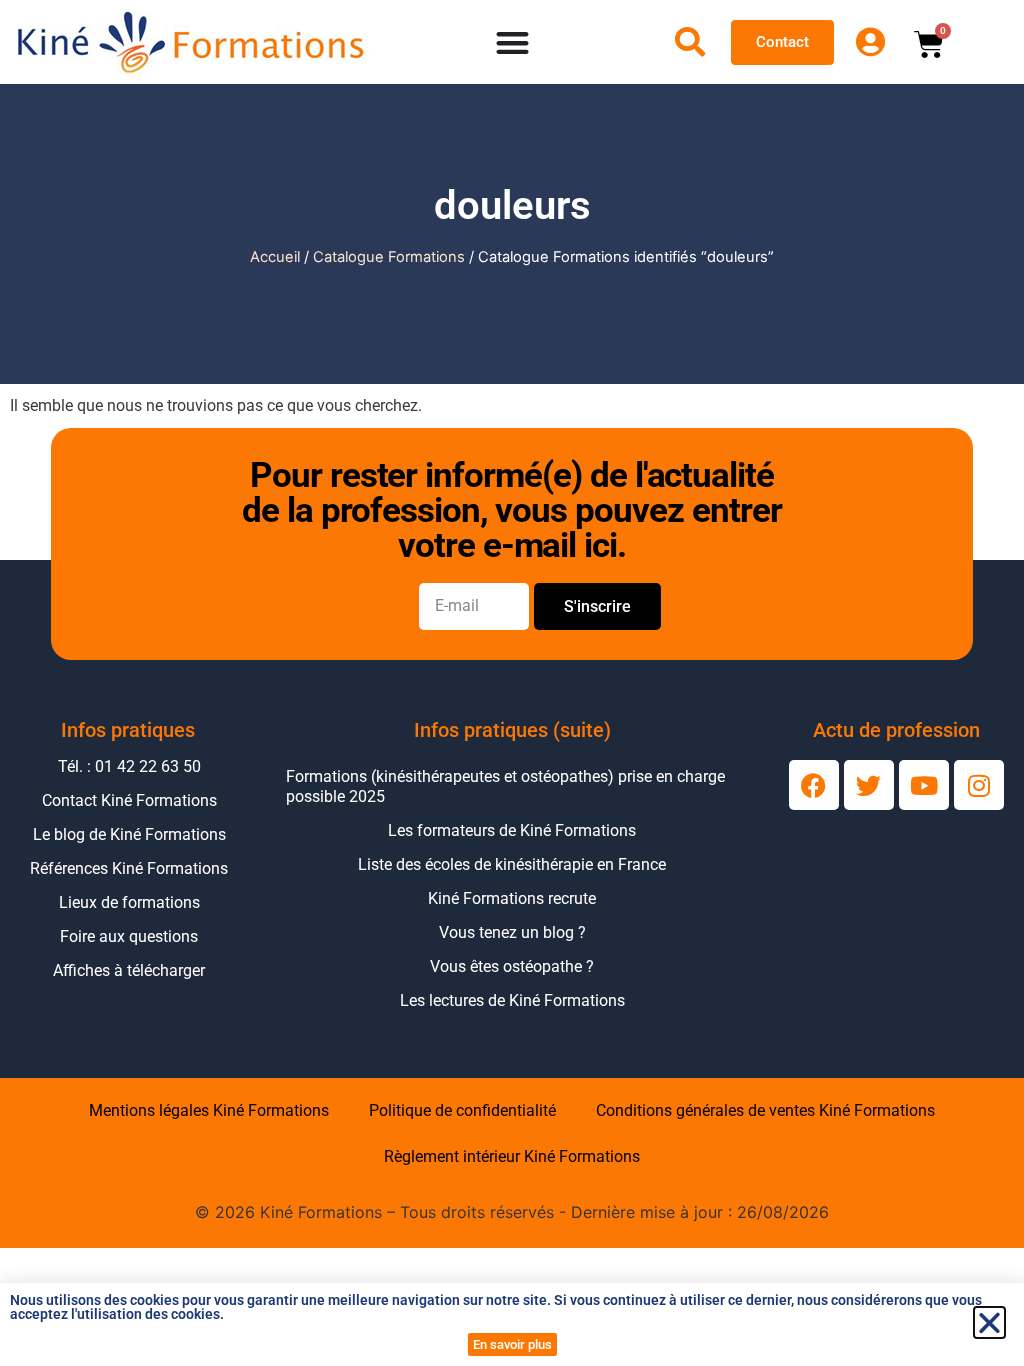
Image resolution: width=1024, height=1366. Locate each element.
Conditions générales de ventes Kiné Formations (765, 1110)
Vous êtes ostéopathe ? (512, 966)
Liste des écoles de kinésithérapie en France (512, 864)
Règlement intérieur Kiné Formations (512, 1156)
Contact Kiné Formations (129, 800)
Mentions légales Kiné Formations (209, 1110)
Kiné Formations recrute (512, 898)
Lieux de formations (129, 902)
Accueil (275, 257)
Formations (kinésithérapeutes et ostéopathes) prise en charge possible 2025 (505, 786)
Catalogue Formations (389, 257)
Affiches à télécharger (129, 970)
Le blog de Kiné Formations (129, 834)
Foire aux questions (129, 936)
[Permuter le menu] (512, 42)
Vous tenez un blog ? (512, 932)
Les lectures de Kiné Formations (512, 1000)
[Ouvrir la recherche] (690, 42)
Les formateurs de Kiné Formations (512, 830)
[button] (989, 1322)
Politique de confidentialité (462, 1110)
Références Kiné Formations (129, 868)
